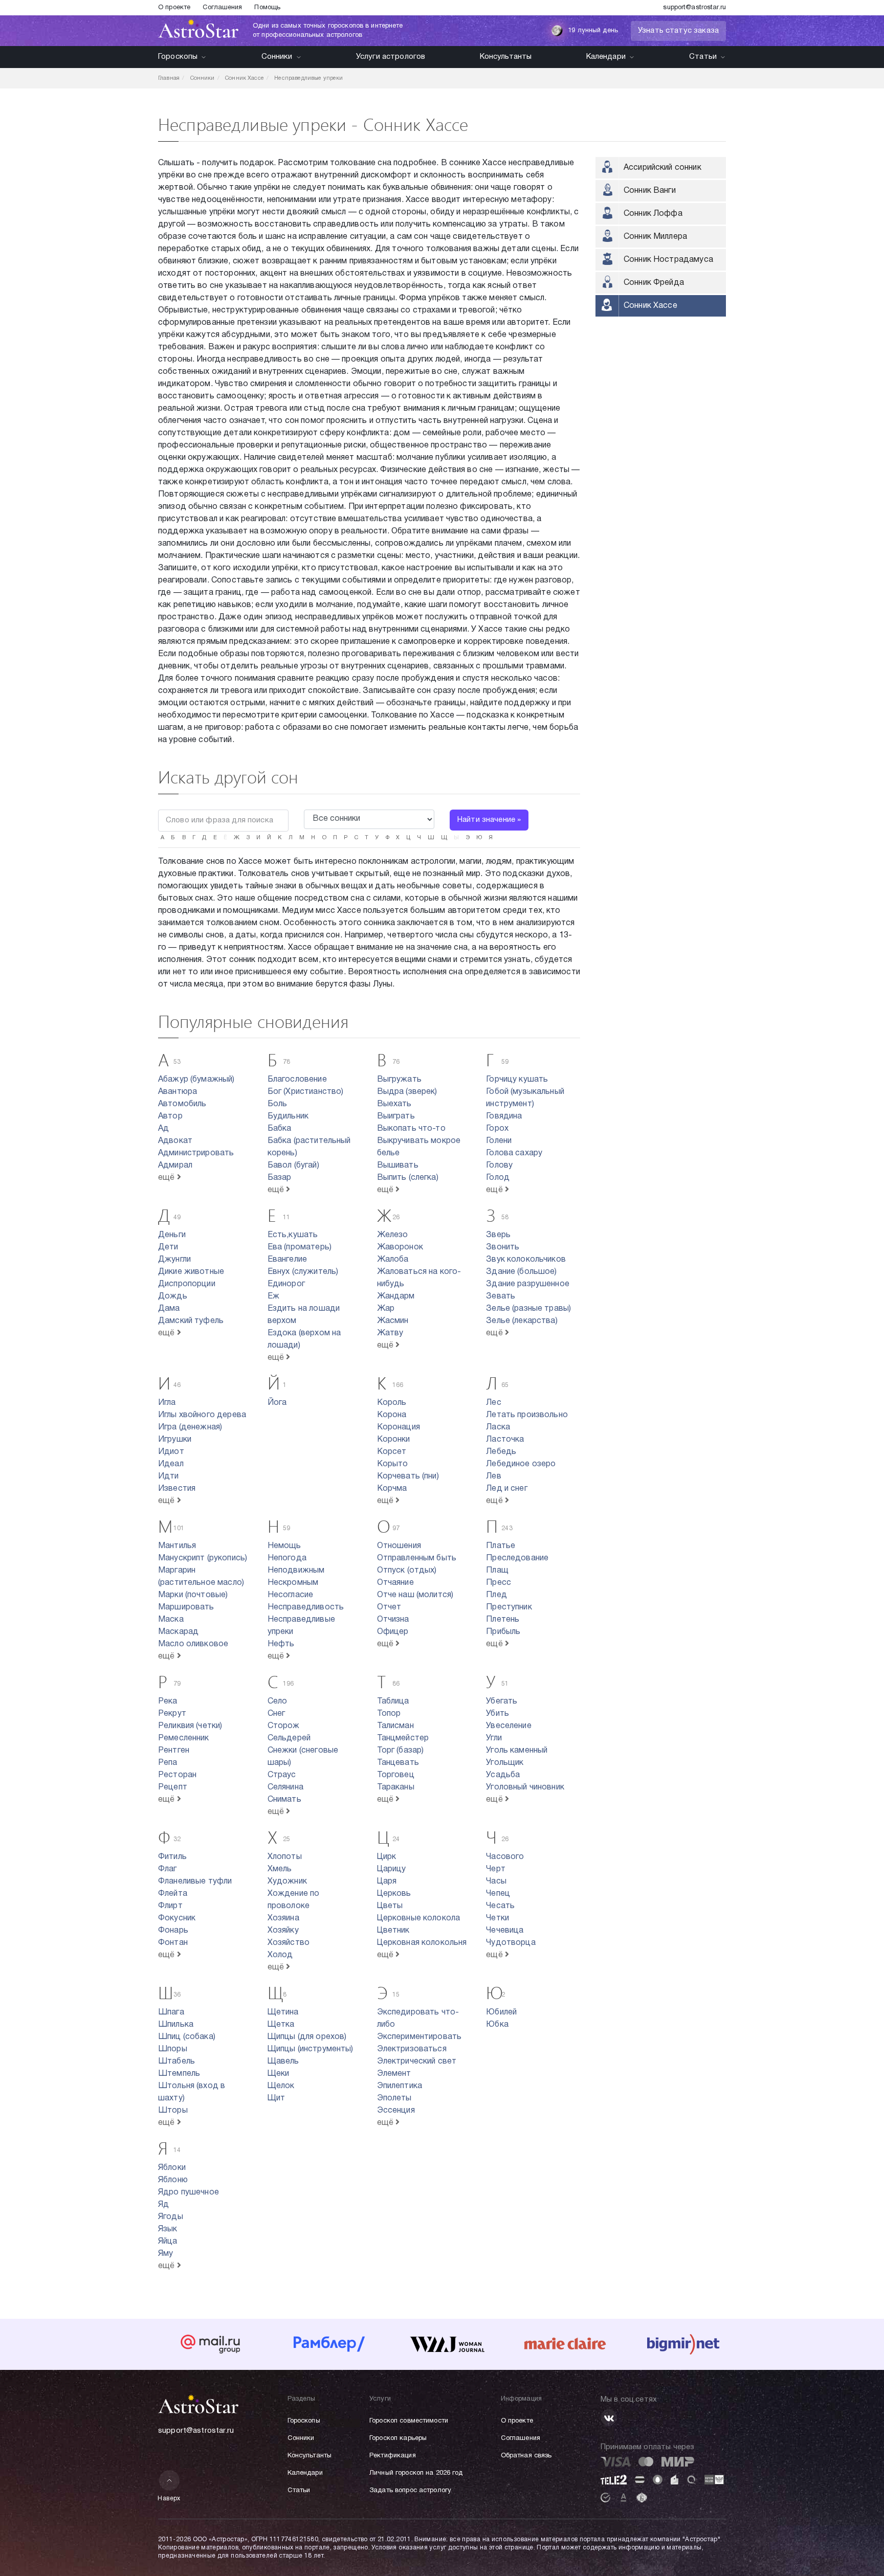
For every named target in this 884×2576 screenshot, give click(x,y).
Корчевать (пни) (408, 1476)
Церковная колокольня (422, 1943)
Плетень (503, 1620)
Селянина (285, 1787)
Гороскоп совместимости (409, 2421)
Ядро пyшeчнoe (189, 2192)
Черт (496, 1869)
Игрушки (175, 1440)
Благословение (297, 1080)
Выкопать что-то (411, 1129)
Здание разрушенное (528, 1284)
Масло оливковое (193, 1644)
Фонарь (173, 1931)
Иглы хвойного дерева (202, 1415)
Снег (277, 1714)
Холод (280, 1955)
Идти (169, 1476)
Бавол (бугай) (293, 1166)
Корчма (392, 1489)
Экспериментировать (419, 2037)
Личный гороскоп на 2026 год (416, 2473)
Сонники (277, 57)
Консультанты (506, 57)
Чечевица (505, 1931)
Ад (163, 1129)
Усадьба (503, 1775)
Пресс (499, 1583)
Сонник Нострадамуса (668, 260)
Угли (494, 1738)
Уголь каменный (517, 1751)
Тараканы (396, 1787)
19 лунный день (593, 31)
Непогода (287, 1558)
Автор (170, 1116)
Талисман (395, 1726)
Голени (499, 1141)
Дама (169, 1309)
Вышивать (398, 1166)
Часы (496, 1881)
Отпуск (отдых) (407, 1571)
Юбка (497, 2025)
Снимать (284, 1800)
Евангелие (287, 1260)
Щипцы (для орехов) (307, 2037)
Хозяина (283, 1918)
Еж (273, 1296)
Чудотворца (511, 1943)
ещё (168, 1178)
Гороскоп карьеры (398, 2438)
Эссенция (396, 2111)
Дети (168, 1247)
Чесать (500, 1906)
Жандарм (396, 1296)
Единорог (286, 1284)
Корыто (393, 1464)
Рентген (174, 1751)
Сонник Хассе (650, 306)
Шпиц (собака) (187, 2037)
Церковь (394, 1894)
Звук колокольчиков (526, 1260)
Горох (497, 1129)
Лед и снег (507, 1489)
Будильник (288, 1116)
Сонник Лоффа (653, 214)
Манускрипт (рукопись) (203, 1558)
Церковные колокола (419, 1918)
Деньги (172, 1235)
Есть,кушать (293, 1235)
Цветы (390, 1906)
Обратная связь (526, 2456)
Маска (171, 1620)
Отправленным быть (417, 1558)
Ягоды (171, 2217)
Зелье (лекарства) (522, 1321)
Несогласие (291, 1595)
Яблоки (172, 2168)
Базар (280, 1178)
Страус (282, 1775)
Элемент (394, 2074)
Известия (177, 1489)
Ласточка (505, 1440)
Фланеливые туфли (195, 1881)
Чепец (498, 1894)
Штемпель (179, 2074)
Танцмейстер (403, 1738)
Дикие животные (191, 1272)
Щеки (279, 2074)
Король (392, 1403)
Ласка (498, 1427)
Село (278, 1701)
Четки (498, 1918)
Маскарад (178, 1632)
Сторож (284, 1726)
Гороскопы (178, 57)
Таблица (393, 1701)
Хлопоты (285, 1857)
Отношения (399, 1546)
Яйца (168, 2242)
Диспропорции (187, 1284)
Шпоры (173, 2049)
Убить (498, 1714)
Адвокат (175, 1141)
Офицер (393, 1632)
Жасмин (393, 1321)
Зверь (498, 1235)
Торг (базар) (401, 1751)
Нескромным (293, 1583)
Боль (278, 1104)
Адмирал (175, 1166)
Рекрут (172, 1714)
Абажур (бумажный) (196, 1080)
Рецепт (173, 1787)
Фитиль (172, 1857)
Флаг (168, 1869)
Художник (287, 1881)
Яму (165, 2254)
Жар (386, 1309)
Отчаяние (395, 1583)
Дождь (173, 1296)
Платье (501, 1546)
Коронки (394, 1440)
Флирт (170, 1906)
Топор (389, 1714)
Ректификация (393, 2456)
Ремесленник (184, 1738)
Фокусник (177, 1918)
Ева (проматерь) (300, 1247)
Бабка (280, 1129)
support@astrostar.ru (694, 8)
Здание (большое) (521, 1272)
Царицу (392, 1869)
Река (168, 1701)
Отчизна (393, 1620)
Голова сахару (514, 1153)
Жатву (390, 1333)
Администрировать (196, 1153)
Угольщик (505, 1763)
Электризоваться (412, 2049)
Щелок (281, 2086)
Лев (493, 1476)
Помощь (267, 8)
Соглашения (222, 8)
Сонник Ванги (650, 191)
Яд (163, 2205)
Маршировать (186, 1607)
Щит (276, 2098)
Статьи (703, 57)
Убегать (502, 1701)
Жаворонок (400, 1247)
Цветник (393, 1931)
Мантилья (177, 1546)
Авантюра (178, 1092)
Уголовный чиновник (525, 1787)
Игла (167, 1403)
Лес (493, 1403)
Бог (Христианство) (306, 1092)
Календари (606, 57)
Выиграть (396, 1116)
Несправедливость (306, 1607)
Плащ (497, 1571)
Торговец (396, 1775)
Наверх (169, 2499)
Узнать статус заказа (678, 31)
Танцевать (398, 1763)
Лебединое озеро (521, 1464)
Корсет (392, 1452)
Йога (277, 1403)
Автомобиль (182, 1104)
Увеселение (509, 1726)
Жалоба (393, 1260)
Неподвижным (296, 1571)
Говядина (504, 1116)
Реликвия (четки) (190, 1726)
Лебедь (501, 1452)
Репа (168, 1763)
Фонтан (173, 1943)
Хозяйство (289, 1943)
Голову (499, 1166)
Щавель (283, 2062)
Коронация (399, 1427)
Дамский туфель (191, 1321)
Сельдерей (289, 1738)
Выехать (394, 1104)
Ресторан (177, 1775)
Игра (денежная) (190, 1427)
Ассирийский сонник (662, 168)
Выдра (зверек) (407, 1092)
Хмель (280, 1869)
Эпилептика (400, 2086)
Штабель (176, 2062)
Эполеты (394, 2098)
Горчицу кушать (517, 1080)
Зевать (501, 1296)
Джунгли (174, 1260)
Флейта (173, 1894)
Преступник (509, 1607)
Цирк (387, 1857)
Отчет (389, 1607)
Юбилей (501, 2012)
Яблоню (173, 2180)
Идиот (171, 1452)
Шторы (173, 2111)
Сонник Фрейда (654, 283)
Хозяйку (283, 1931)
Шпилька (176, 2025)
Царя (387, 1881)
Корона (392, 1415)
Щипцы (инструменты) (311, 2049)
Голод (498, 1178)
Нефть (281, 1644)
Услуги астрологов (391, 57)
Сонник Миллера (655, 237)
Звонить (503, 1247)
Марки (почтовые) (193, 1595)
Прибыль (503, 1632)
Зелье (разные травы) (528, 1309)
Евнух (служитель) (303, 1272)
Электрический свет (417, 2062)
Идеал (171, 1464)
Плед (496, 1595)
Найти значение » (489, 820)
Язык (168, 2229)
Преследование (517, 1558)
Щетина (283, 2012)
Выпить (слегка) (408, 1178)
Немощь (284, 1546)
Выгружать (399, 1080)
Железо (393, 1235)
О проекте (174, 8)
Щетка (281, 2025)
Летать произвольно (527, 1415)
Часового (505, 1857)
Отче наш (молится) (415, 1595)
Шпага (171, 2012)
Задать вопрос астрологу (410, 2491)
